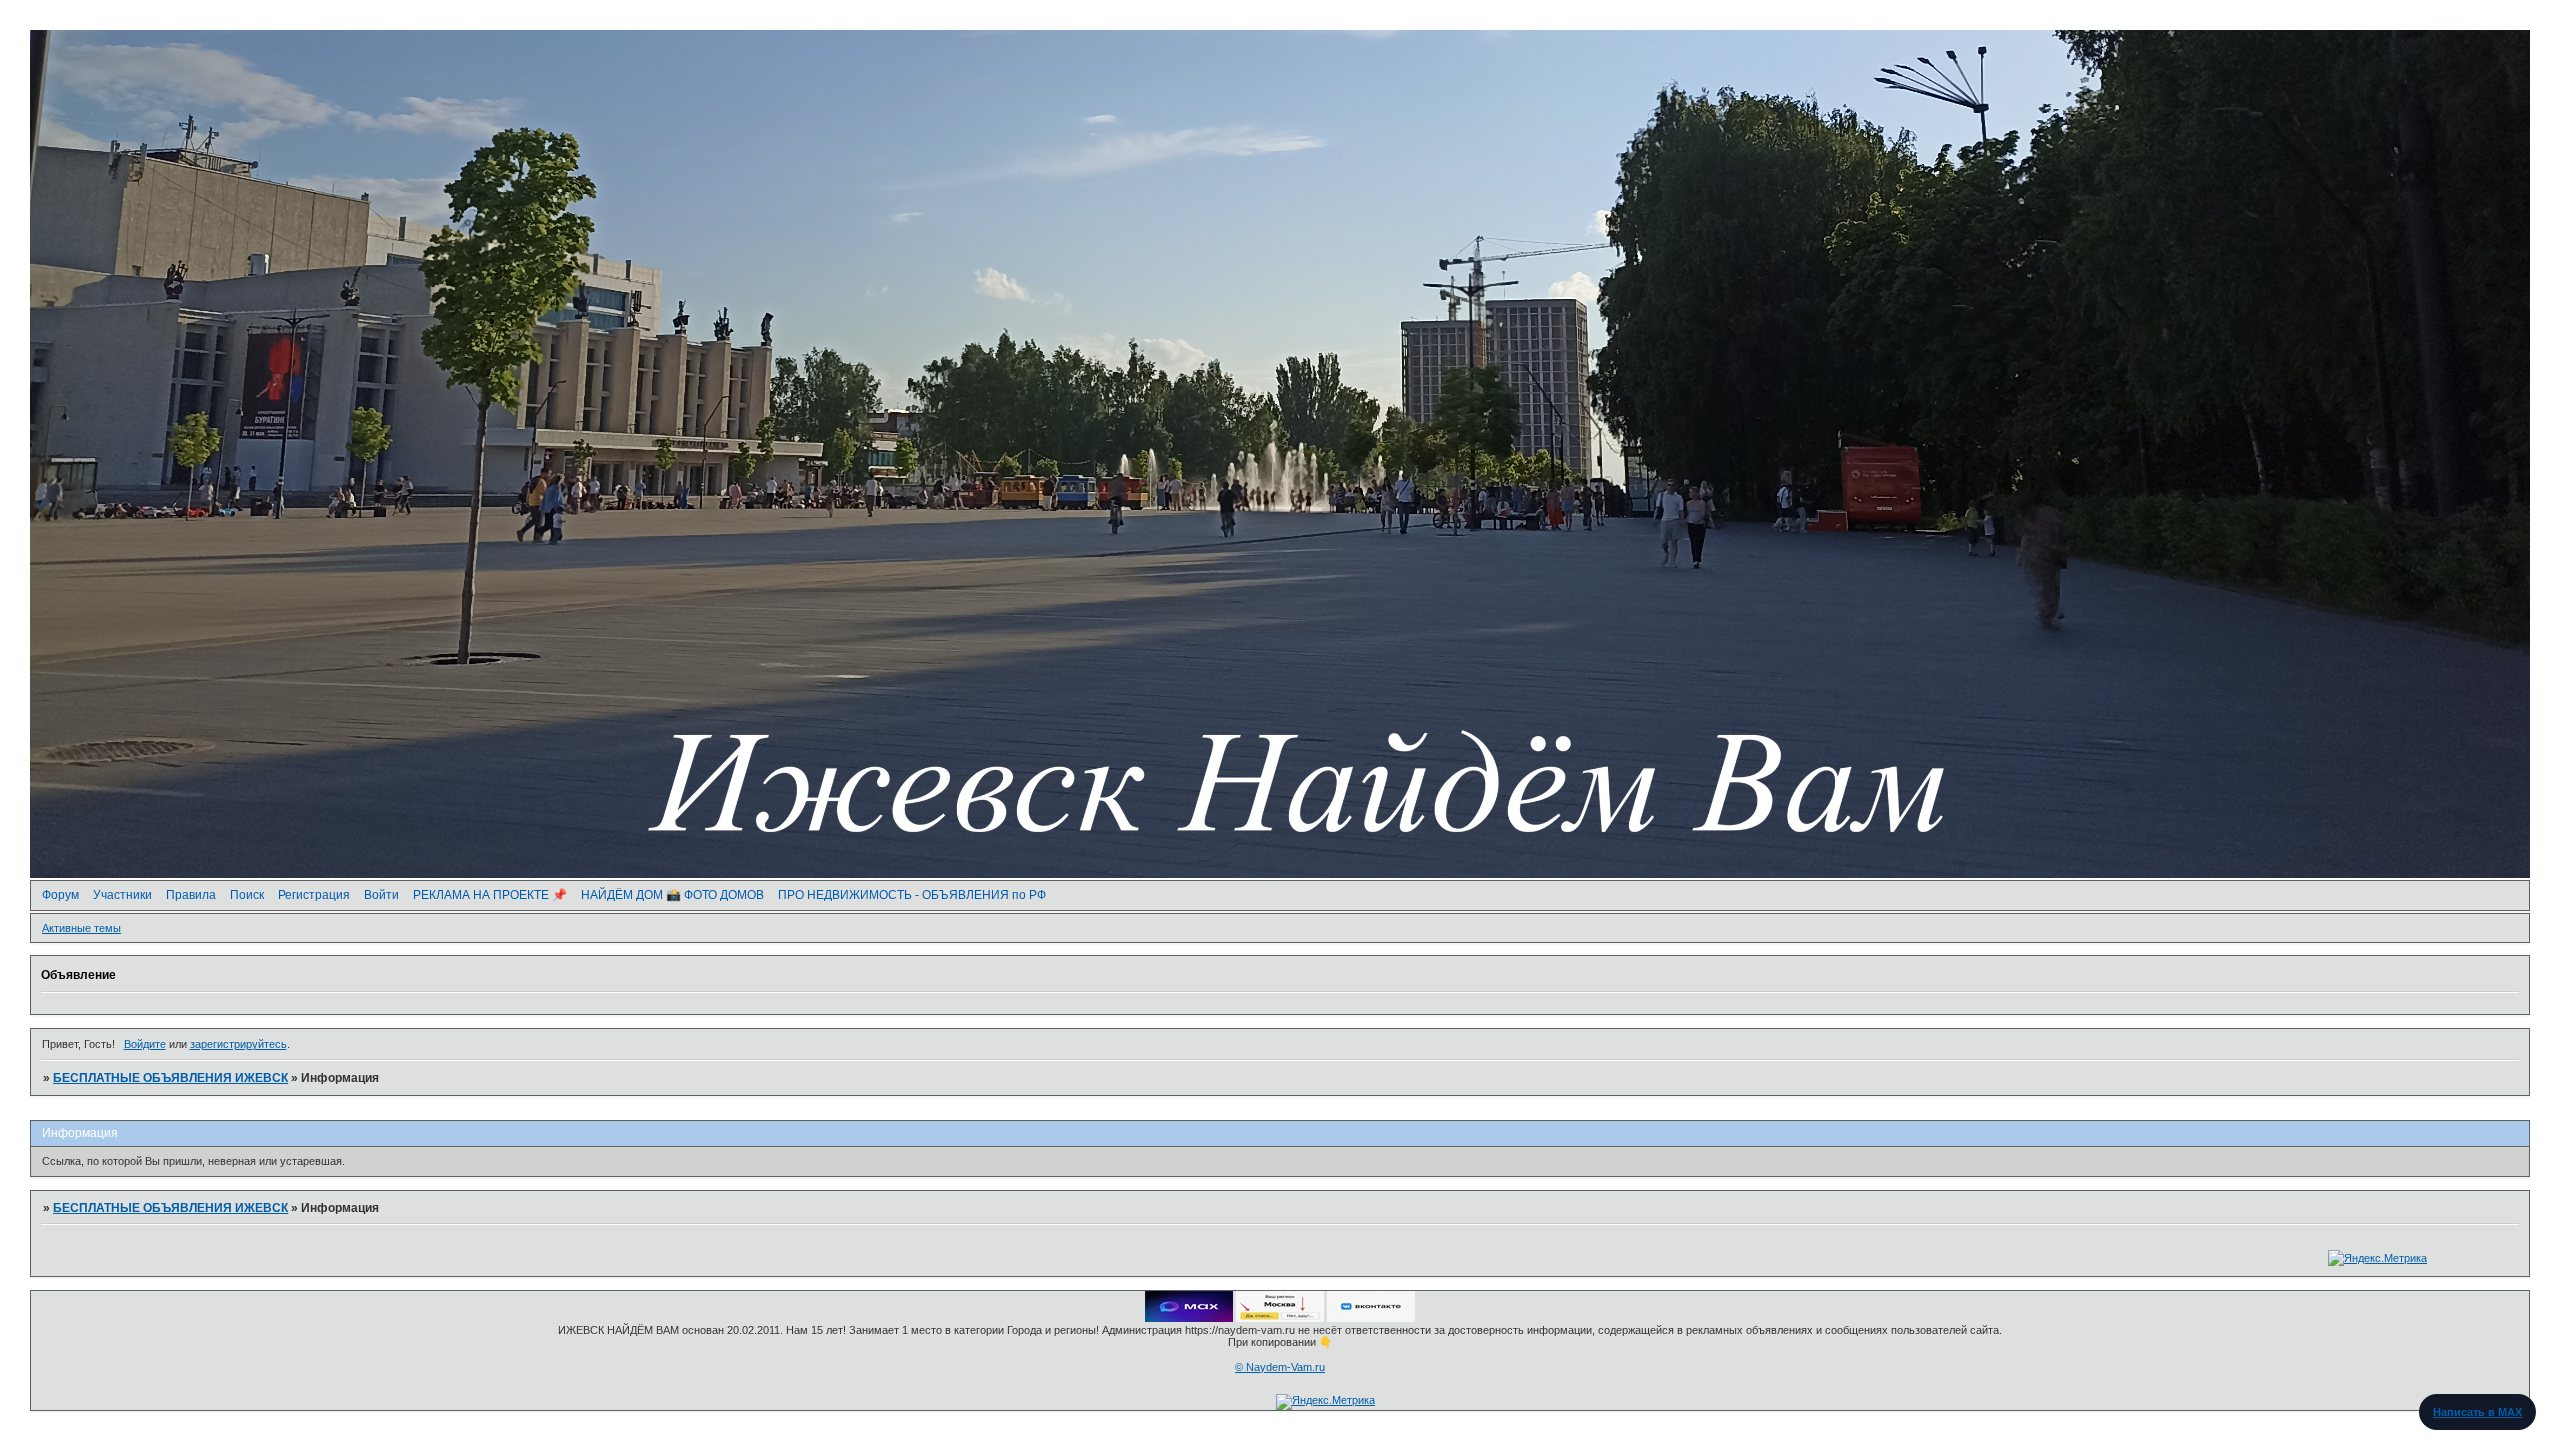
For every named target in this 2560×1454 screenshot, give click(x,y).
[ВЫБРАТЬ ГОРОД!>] (1280, 1318)
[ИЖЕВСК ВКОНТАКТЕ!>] (1371, 1318)
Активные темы (81, 928)
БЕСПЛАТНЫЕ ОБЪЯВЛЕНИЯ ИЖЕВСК (170, 1078)
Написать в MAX (2477, 1412)
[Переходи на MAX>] (1189, 1318)
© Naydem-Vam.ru (1280, 1367)
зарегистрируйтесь (238, 1044)
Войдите (145, 1044)
